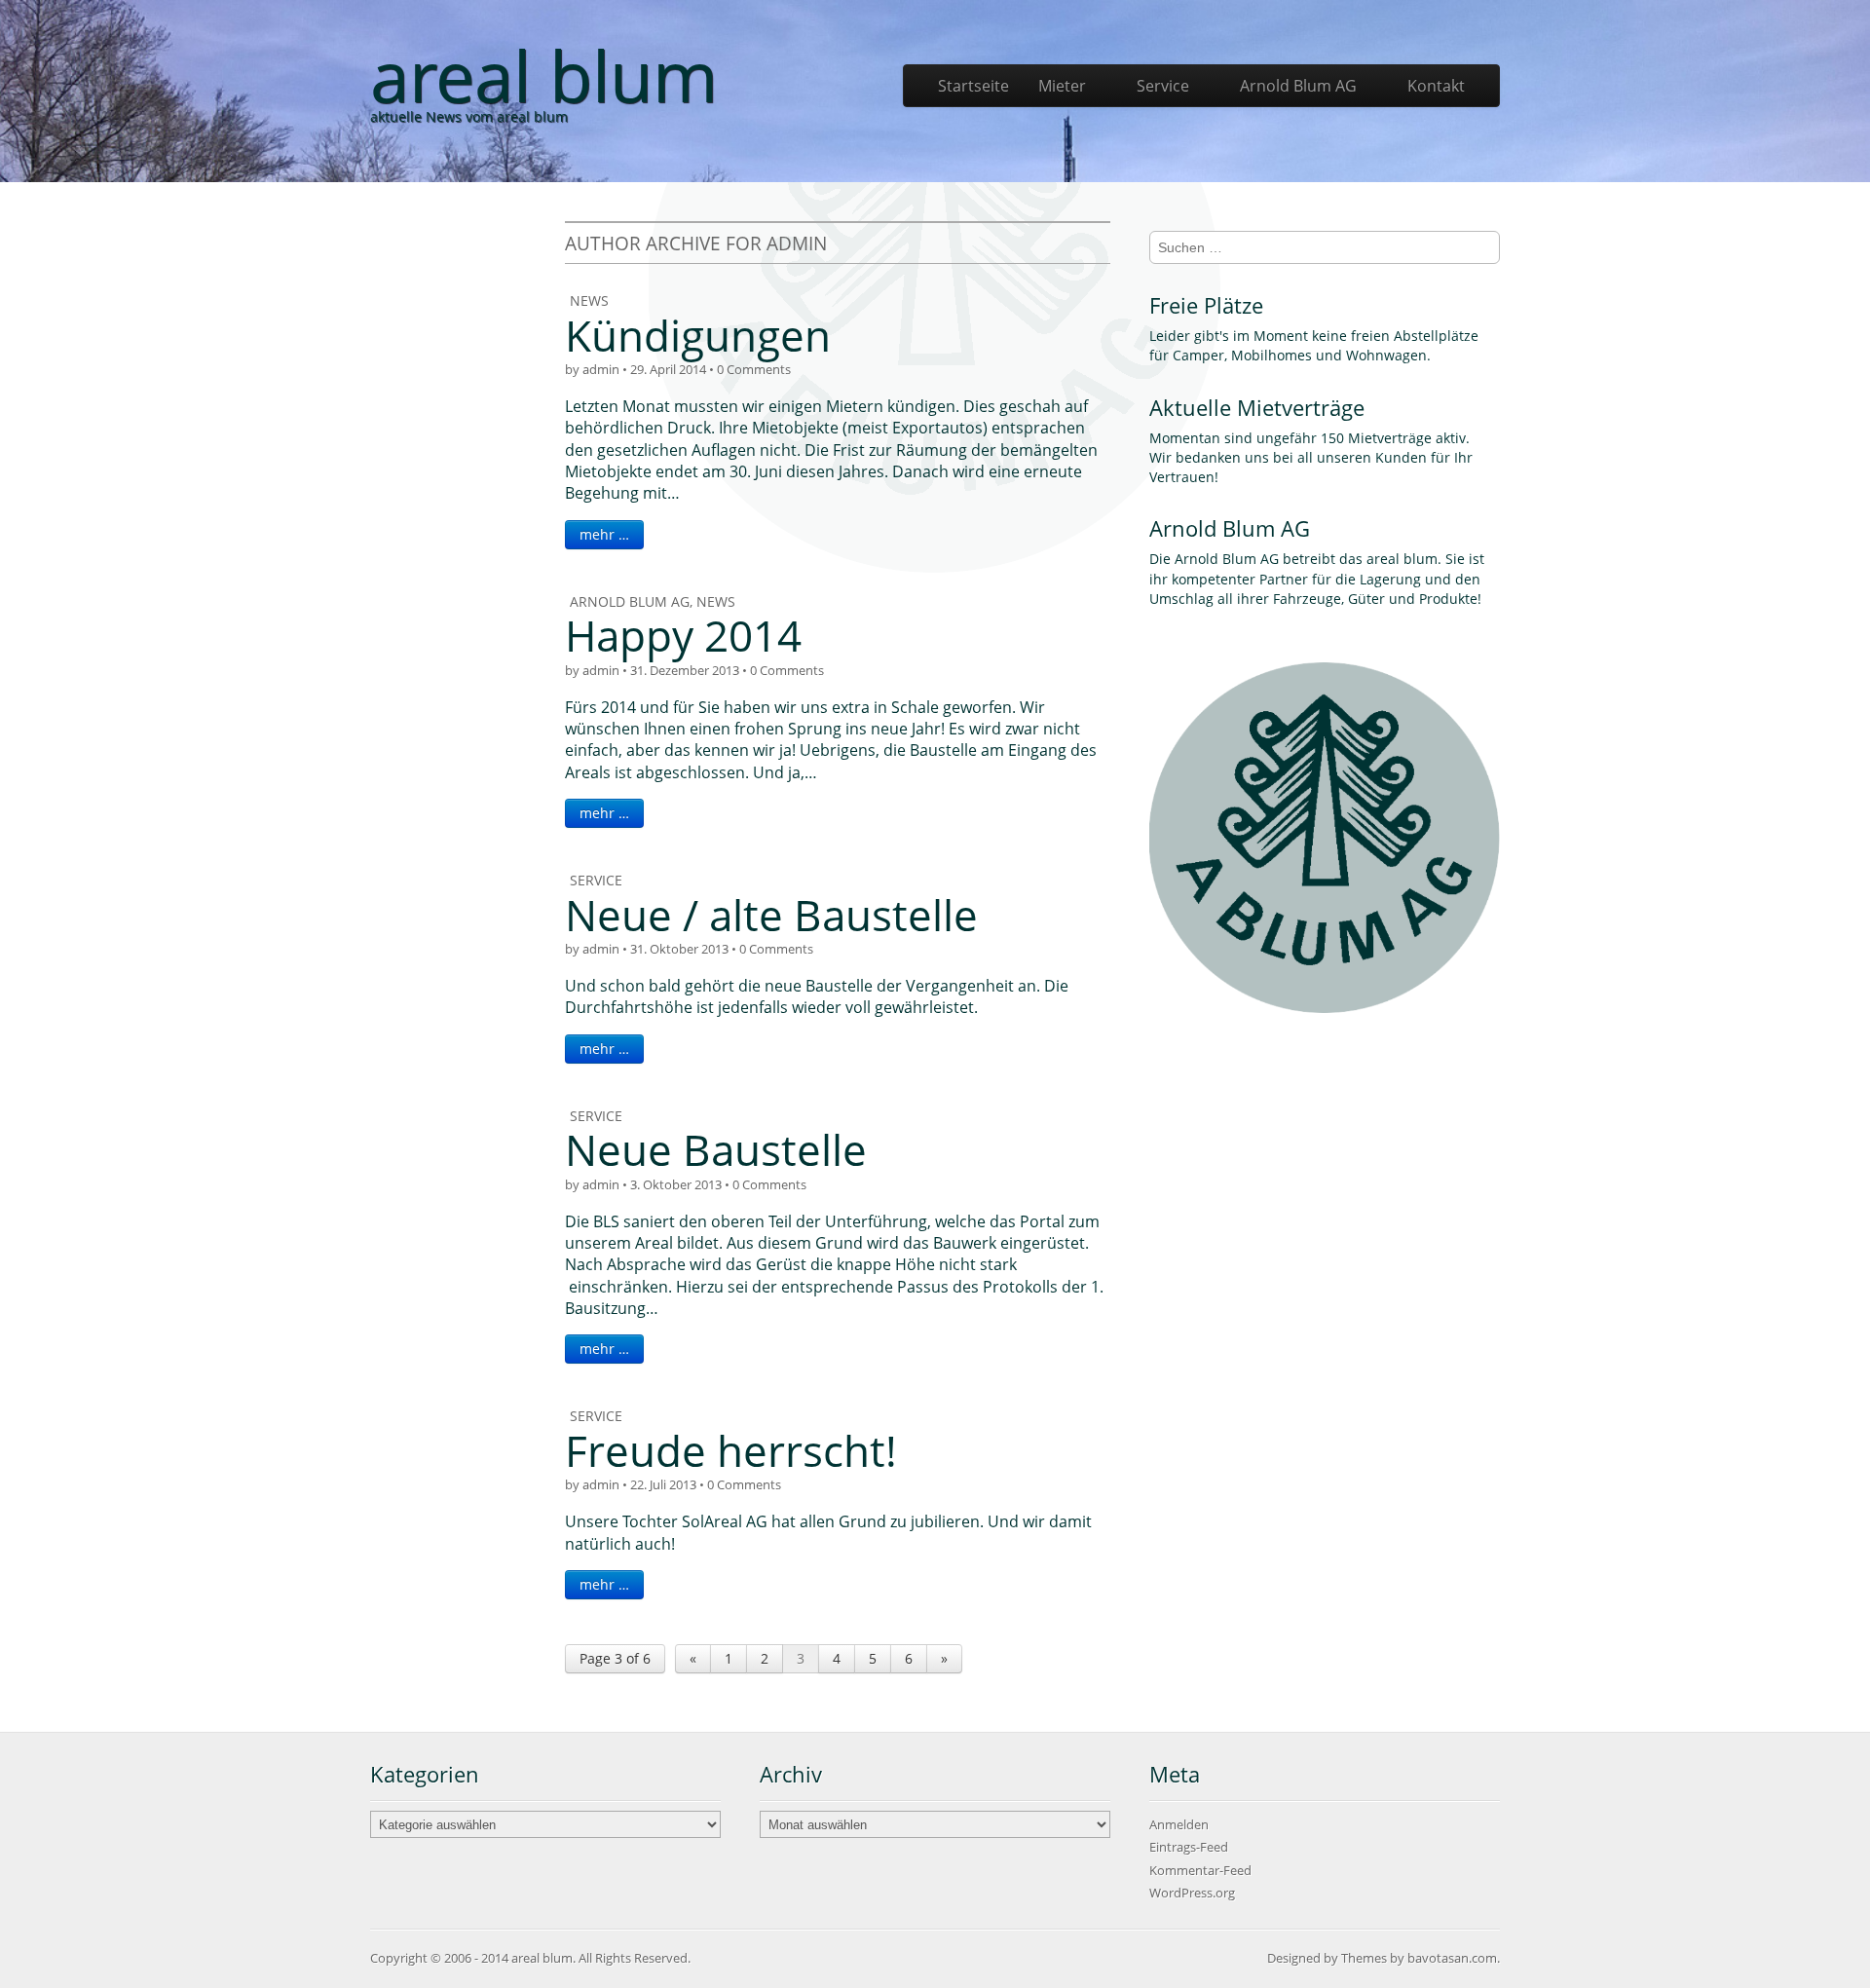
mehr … (604, 534)
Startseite (973, 86)
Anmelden (1179, 1824)
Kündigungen (698, 335)
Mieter (1062, 86)
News (589, 300)
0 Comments (754, 369)
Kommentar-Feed (1200, 1870)
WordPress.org (1192, 1893)
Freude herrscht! (731, 1450)
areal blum (544, 75)
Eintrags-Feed (1189, 1847)
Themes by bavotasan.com (1419, 1958)
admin (601, 369)
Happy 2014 (683, 635)
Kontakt (1436, 86)
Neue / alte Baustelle (771, 915)
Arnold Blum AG (1298, 86)
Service (1163, 86)
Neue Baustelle (716, 1149)
